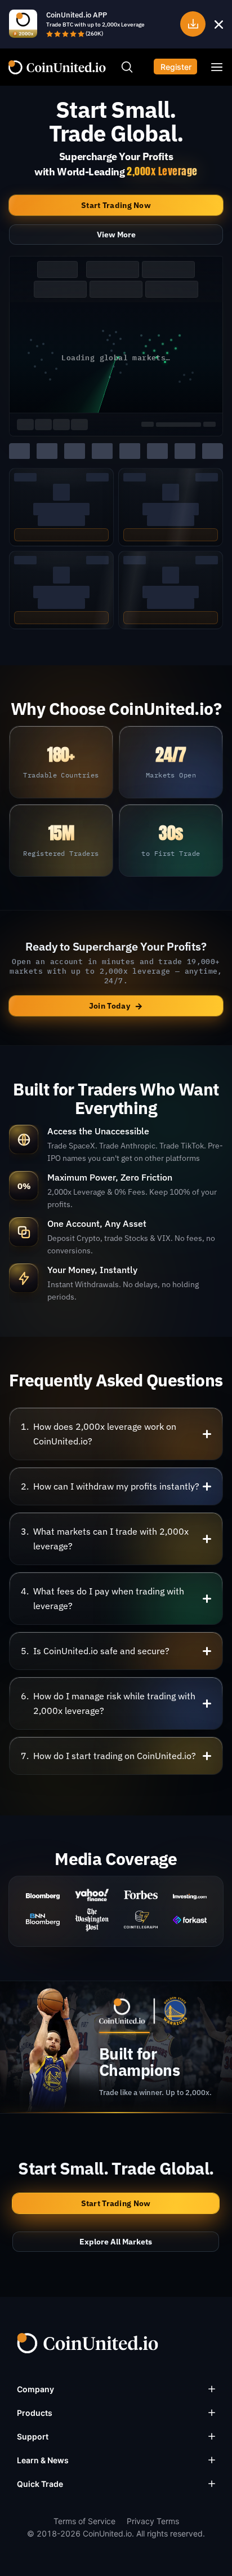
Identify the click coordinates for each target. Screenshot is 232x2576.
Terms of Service (84, 2521)
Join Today (116, 1006)
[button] (116, 1434)
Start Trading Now (116, 205)
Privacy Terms (153, 2521)
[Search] (127, 67)
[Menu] (217, 67)
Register (176, 67)
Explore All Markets (116, 2242)
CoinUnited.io (57, 67)
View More (116, 235)
